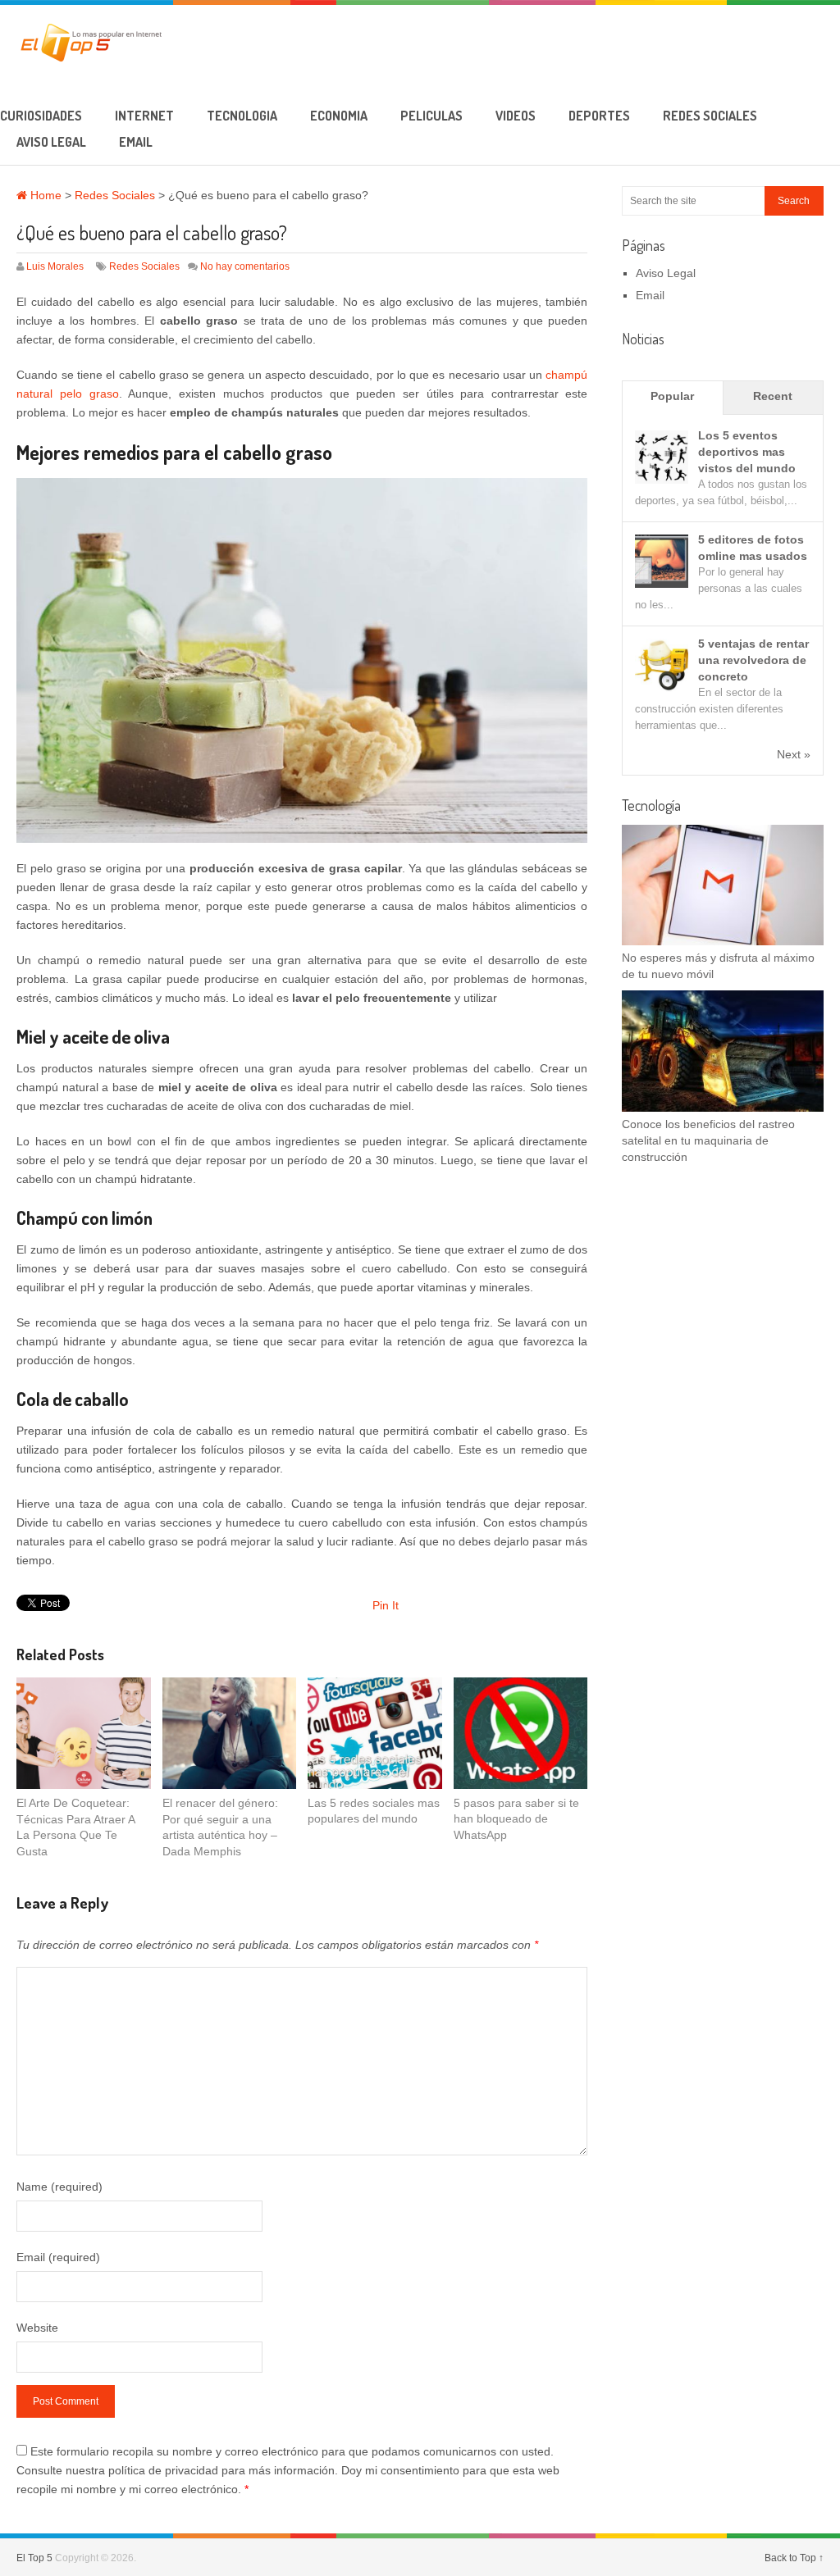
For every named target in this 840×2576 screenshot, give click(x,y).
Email (136, 142)
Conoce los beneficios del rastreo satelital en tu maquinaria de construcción (708, 1140)
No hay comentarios (245, 266)
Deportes (599, 116)
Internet (144, 116)
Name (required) (59, 2187)
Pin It (386, 1605)
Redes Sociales (710, 116)
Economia (339, 116)
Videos (516, 116)
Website (37, 2328)
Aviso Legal (51, 142)
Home (44, 195)
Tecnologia (242, 116)
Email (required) (58, 2257)
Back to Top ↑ (794, 2558)
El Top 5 (34, 2558)
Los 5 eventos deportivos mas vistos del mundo (747, 452)
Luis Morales (55, 266)
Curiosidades (41, 116)
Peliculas (431, 116)
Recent (773, 396)
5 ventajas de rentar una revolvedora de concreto (753, 660)
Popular (672, 396)
